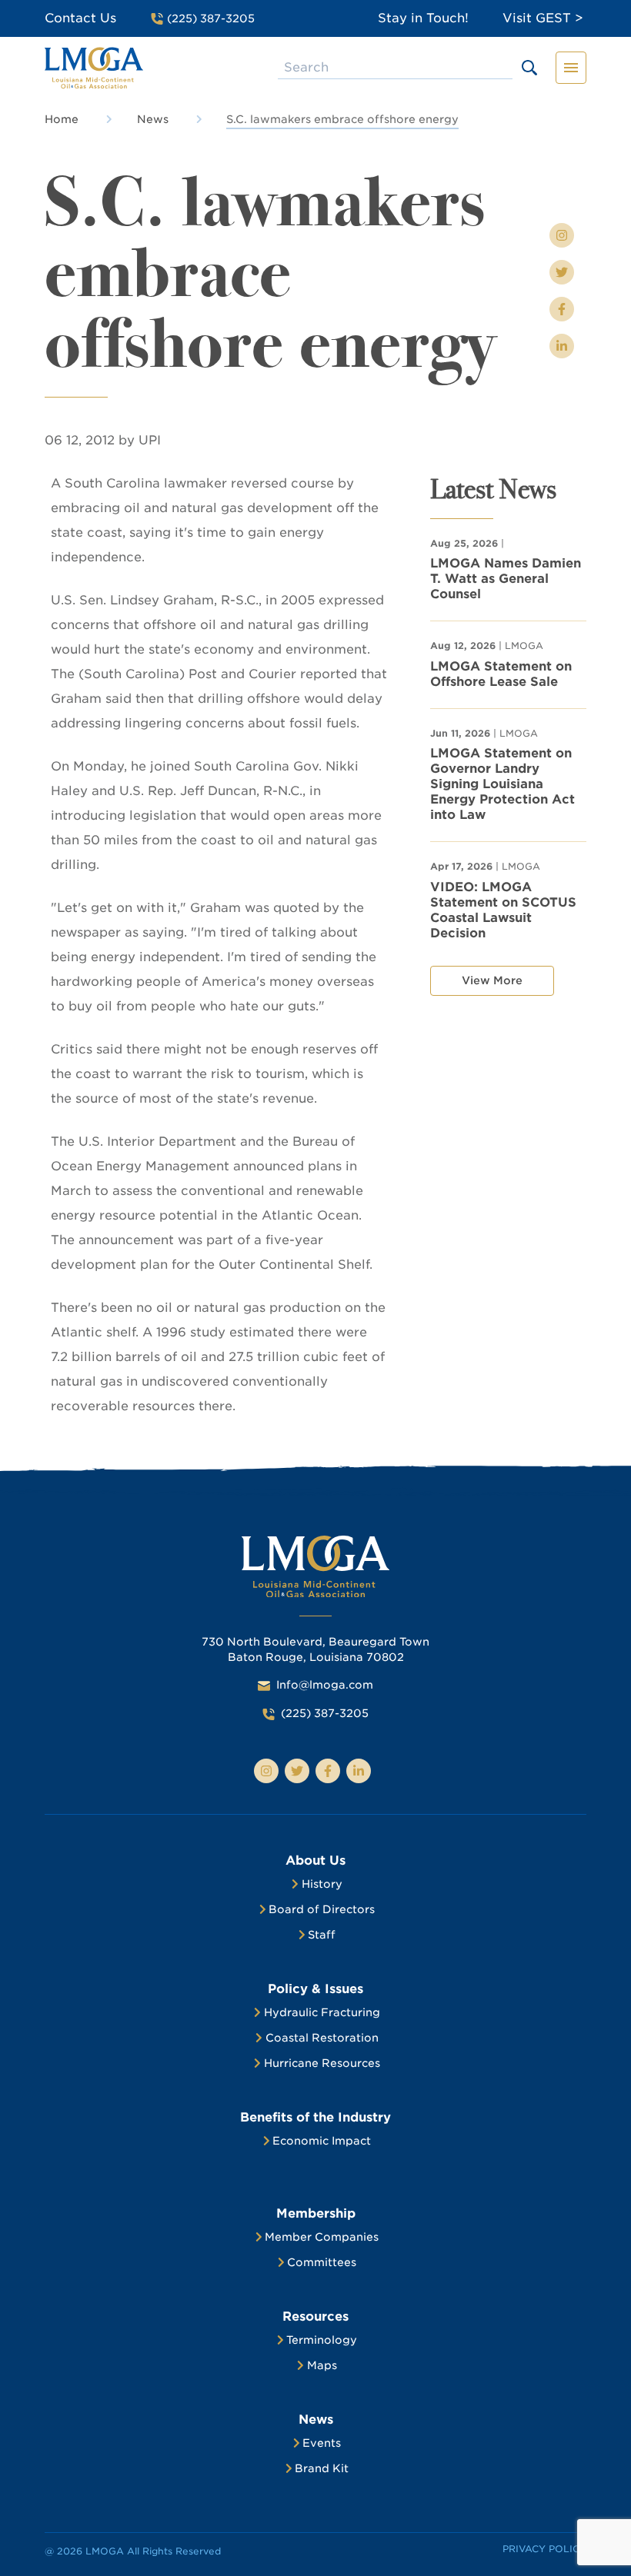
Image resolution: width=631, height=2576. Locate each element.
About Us (315, 1860)
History (322, 1884)
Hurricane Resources (322, 2063)
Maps (322, 2365)
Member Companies (322, 2237)
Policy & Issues (315, 1989)
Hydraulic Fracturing (322, 2012)
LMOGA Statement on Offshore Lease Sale (501, 674)
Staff (322, 1935)
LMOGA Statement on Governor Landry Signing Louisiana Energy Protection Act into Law (502, 784)
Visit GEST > (543, 18)
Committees (322, 2262)
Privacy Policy (544, 2549)
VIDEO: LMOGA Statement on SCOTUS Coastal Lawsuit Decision (503, 910)
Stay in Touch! (423, 18)
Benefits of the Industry (315, 2117)
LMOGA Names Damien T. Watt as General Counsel (506, 579)
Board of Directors (322, 1909)
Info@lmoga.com (325, 1685)
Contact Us (80, 18)
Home (62, 119)
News (153, 119)
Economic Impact (322, 2141)
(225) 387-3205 (325, 1713)
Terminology (322, 2340)
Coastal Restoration (322, 2038)
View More (492, 980)
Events (322, 2443)
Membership (316, 2213)
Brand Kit (322, 2468)
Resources (315, 2316)
